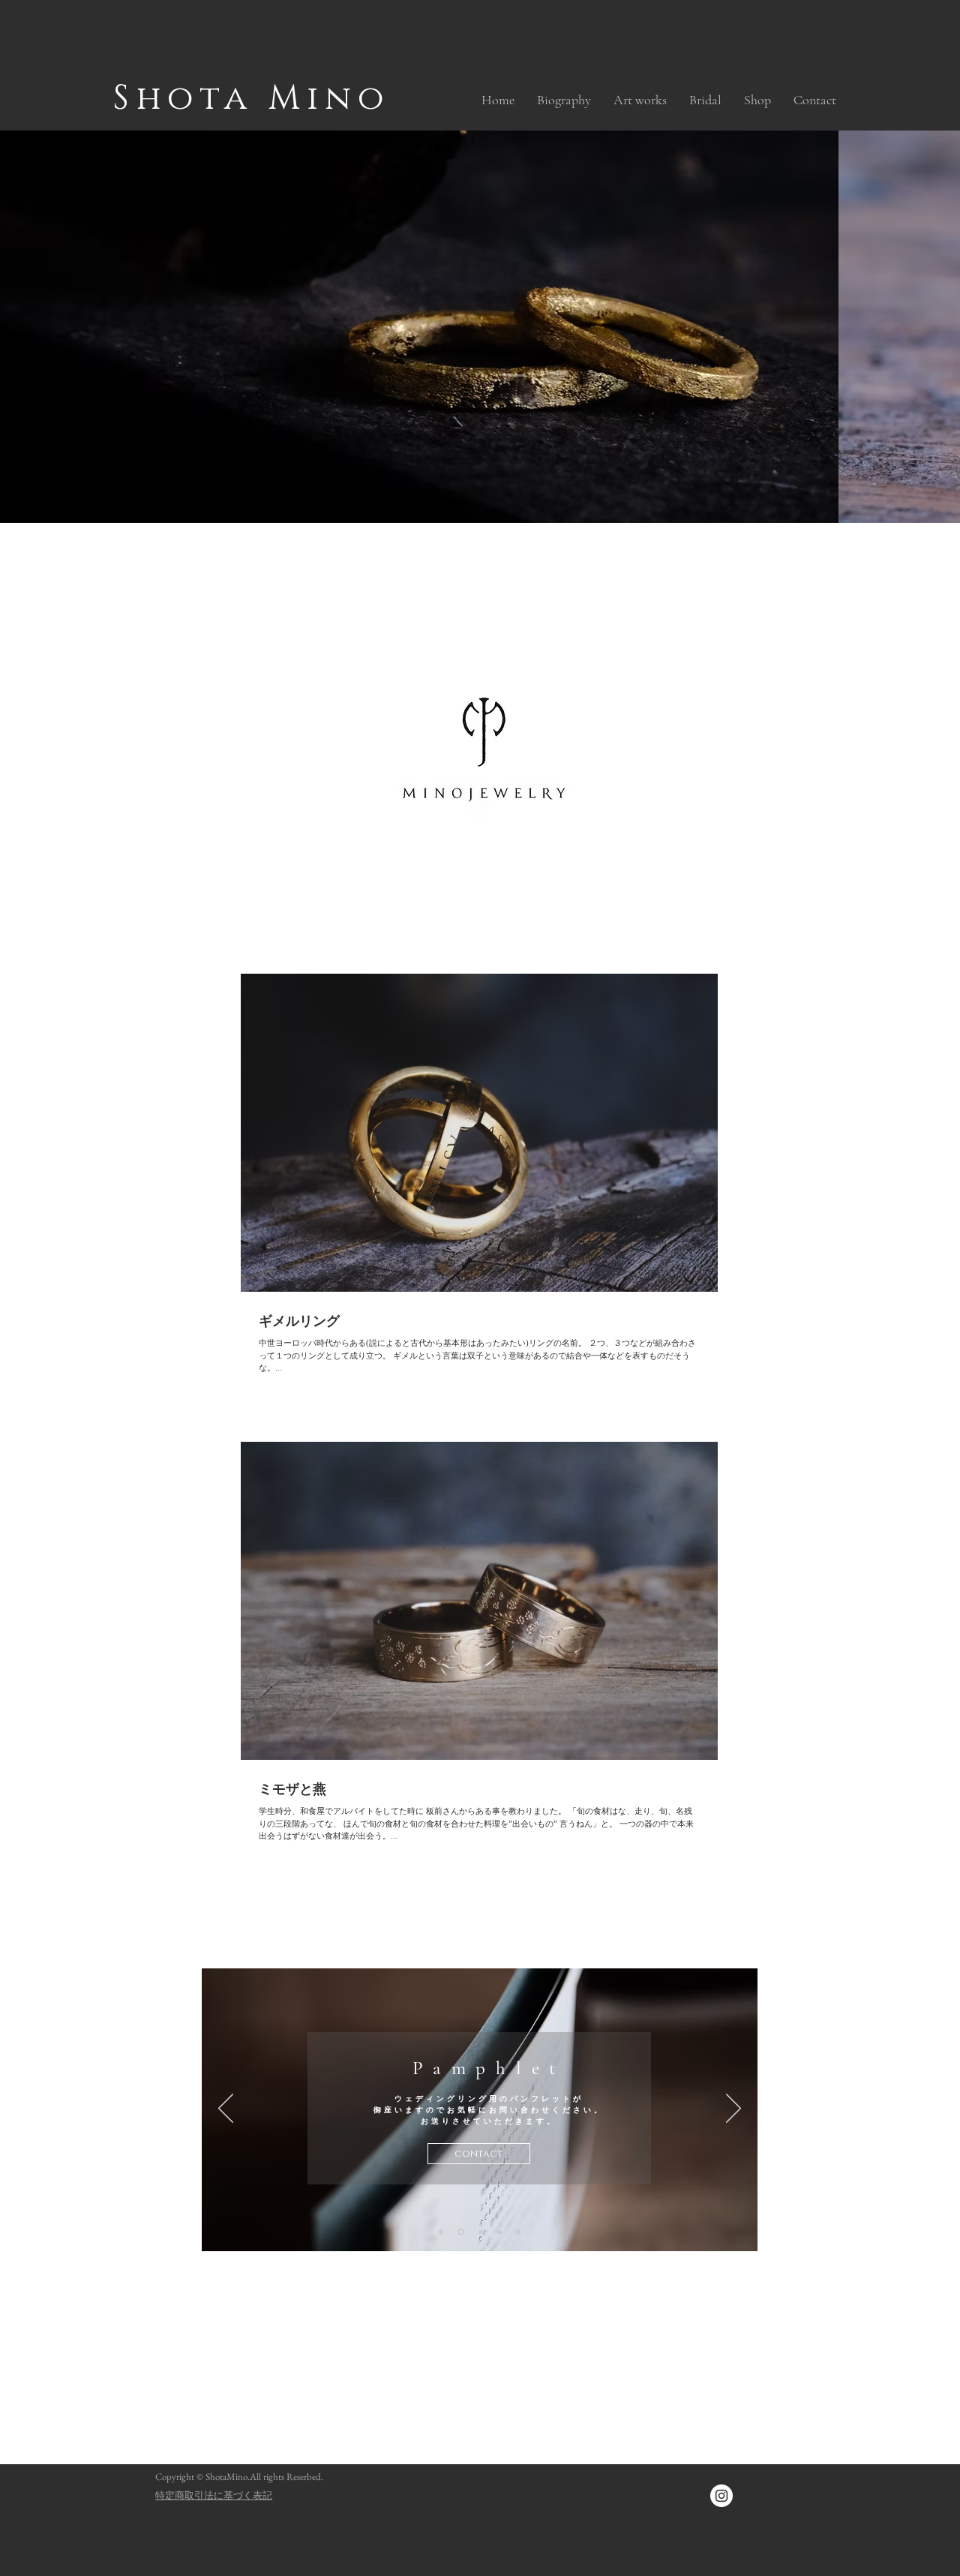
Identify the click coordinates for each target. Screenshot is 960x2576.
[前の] (226, 2109)
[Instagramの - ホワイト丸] (721, 2496)
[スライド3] (441, 2232)
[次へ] (733, 2109)
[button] (640, 100)
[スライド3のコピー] (460, 2232)
